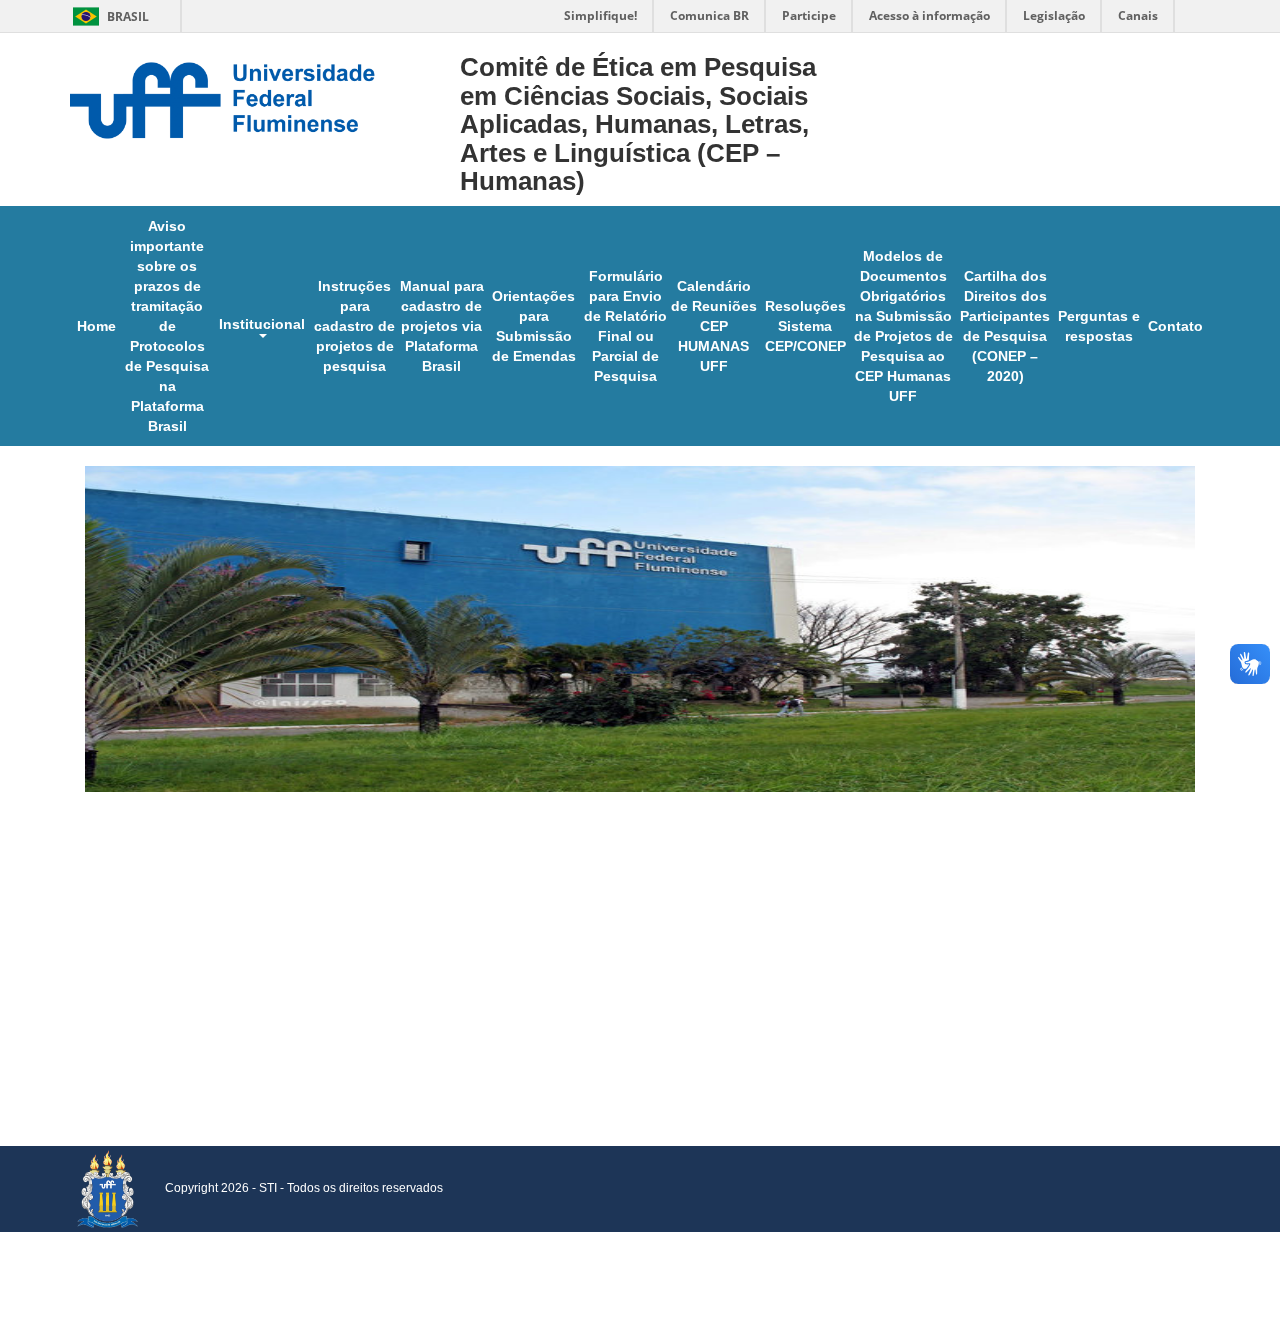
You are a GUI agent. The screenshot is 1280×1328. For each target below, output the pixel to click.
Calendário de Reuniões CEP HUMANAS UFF (714, 326)
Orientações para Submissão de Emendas (534, 326)
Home (96, 326)
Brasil (107, 16)
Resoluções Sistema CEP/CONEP (805, 326)
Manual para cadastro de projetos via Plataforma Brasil (442, 326)
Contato (1175, 326)
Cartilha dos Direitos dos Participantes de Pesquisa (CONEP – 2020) (1005, 326)
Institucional (262, 324)
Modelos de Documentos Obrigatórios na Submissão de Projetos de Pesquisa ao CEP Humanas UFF (903, 326)
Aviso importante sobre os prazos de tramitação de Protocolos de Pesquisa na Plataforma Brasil (167, 326)
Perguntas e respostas (1099, 326)
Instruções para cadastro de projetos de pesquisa (354, 326)
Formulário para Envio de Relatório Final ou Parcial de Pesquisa (625, 326)
